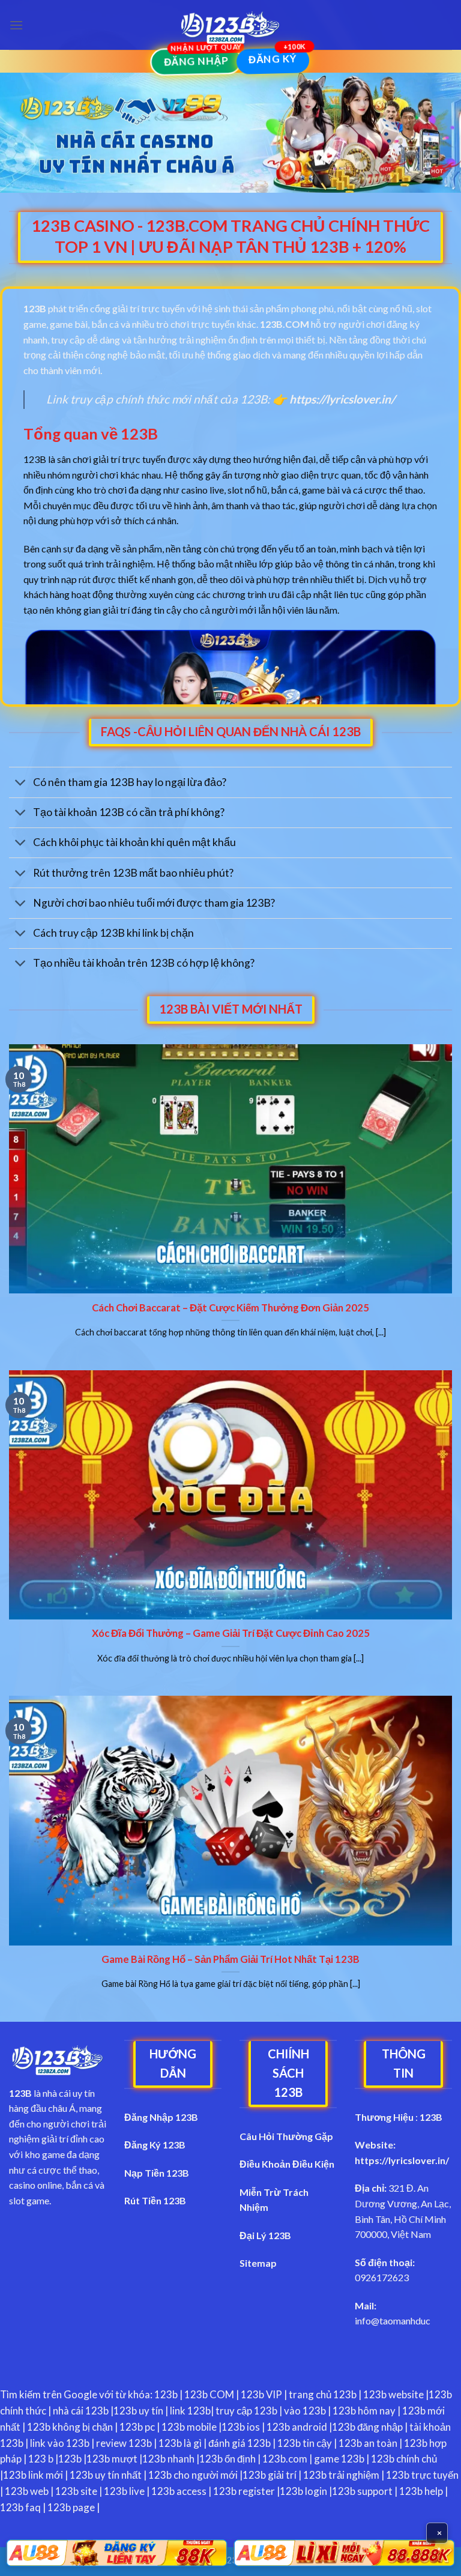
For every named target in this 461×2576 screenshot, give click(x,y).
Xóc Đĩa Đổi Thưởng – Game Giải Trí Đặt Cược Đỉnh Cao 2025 (231, 1633)
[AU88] (117, 2553)
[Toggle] (21, 784)
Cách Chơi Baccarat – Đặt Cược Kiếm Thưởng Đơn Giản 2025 (230, 1308)
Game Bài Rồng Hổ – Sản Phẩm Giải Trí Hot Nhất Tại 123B (230, 1959)
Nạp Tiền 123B (157, 2173)
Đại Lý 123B (265, 2235)
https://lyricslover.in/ (402, 2160)
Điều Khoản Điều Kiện (287, 2164)
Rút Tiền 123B (155, 2200)
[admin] (230, 25)
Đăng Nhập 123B (161, 2117)
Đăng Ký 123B (155, 2145)
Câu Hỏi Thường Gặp (286, 2136)
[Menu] (16, 25)
